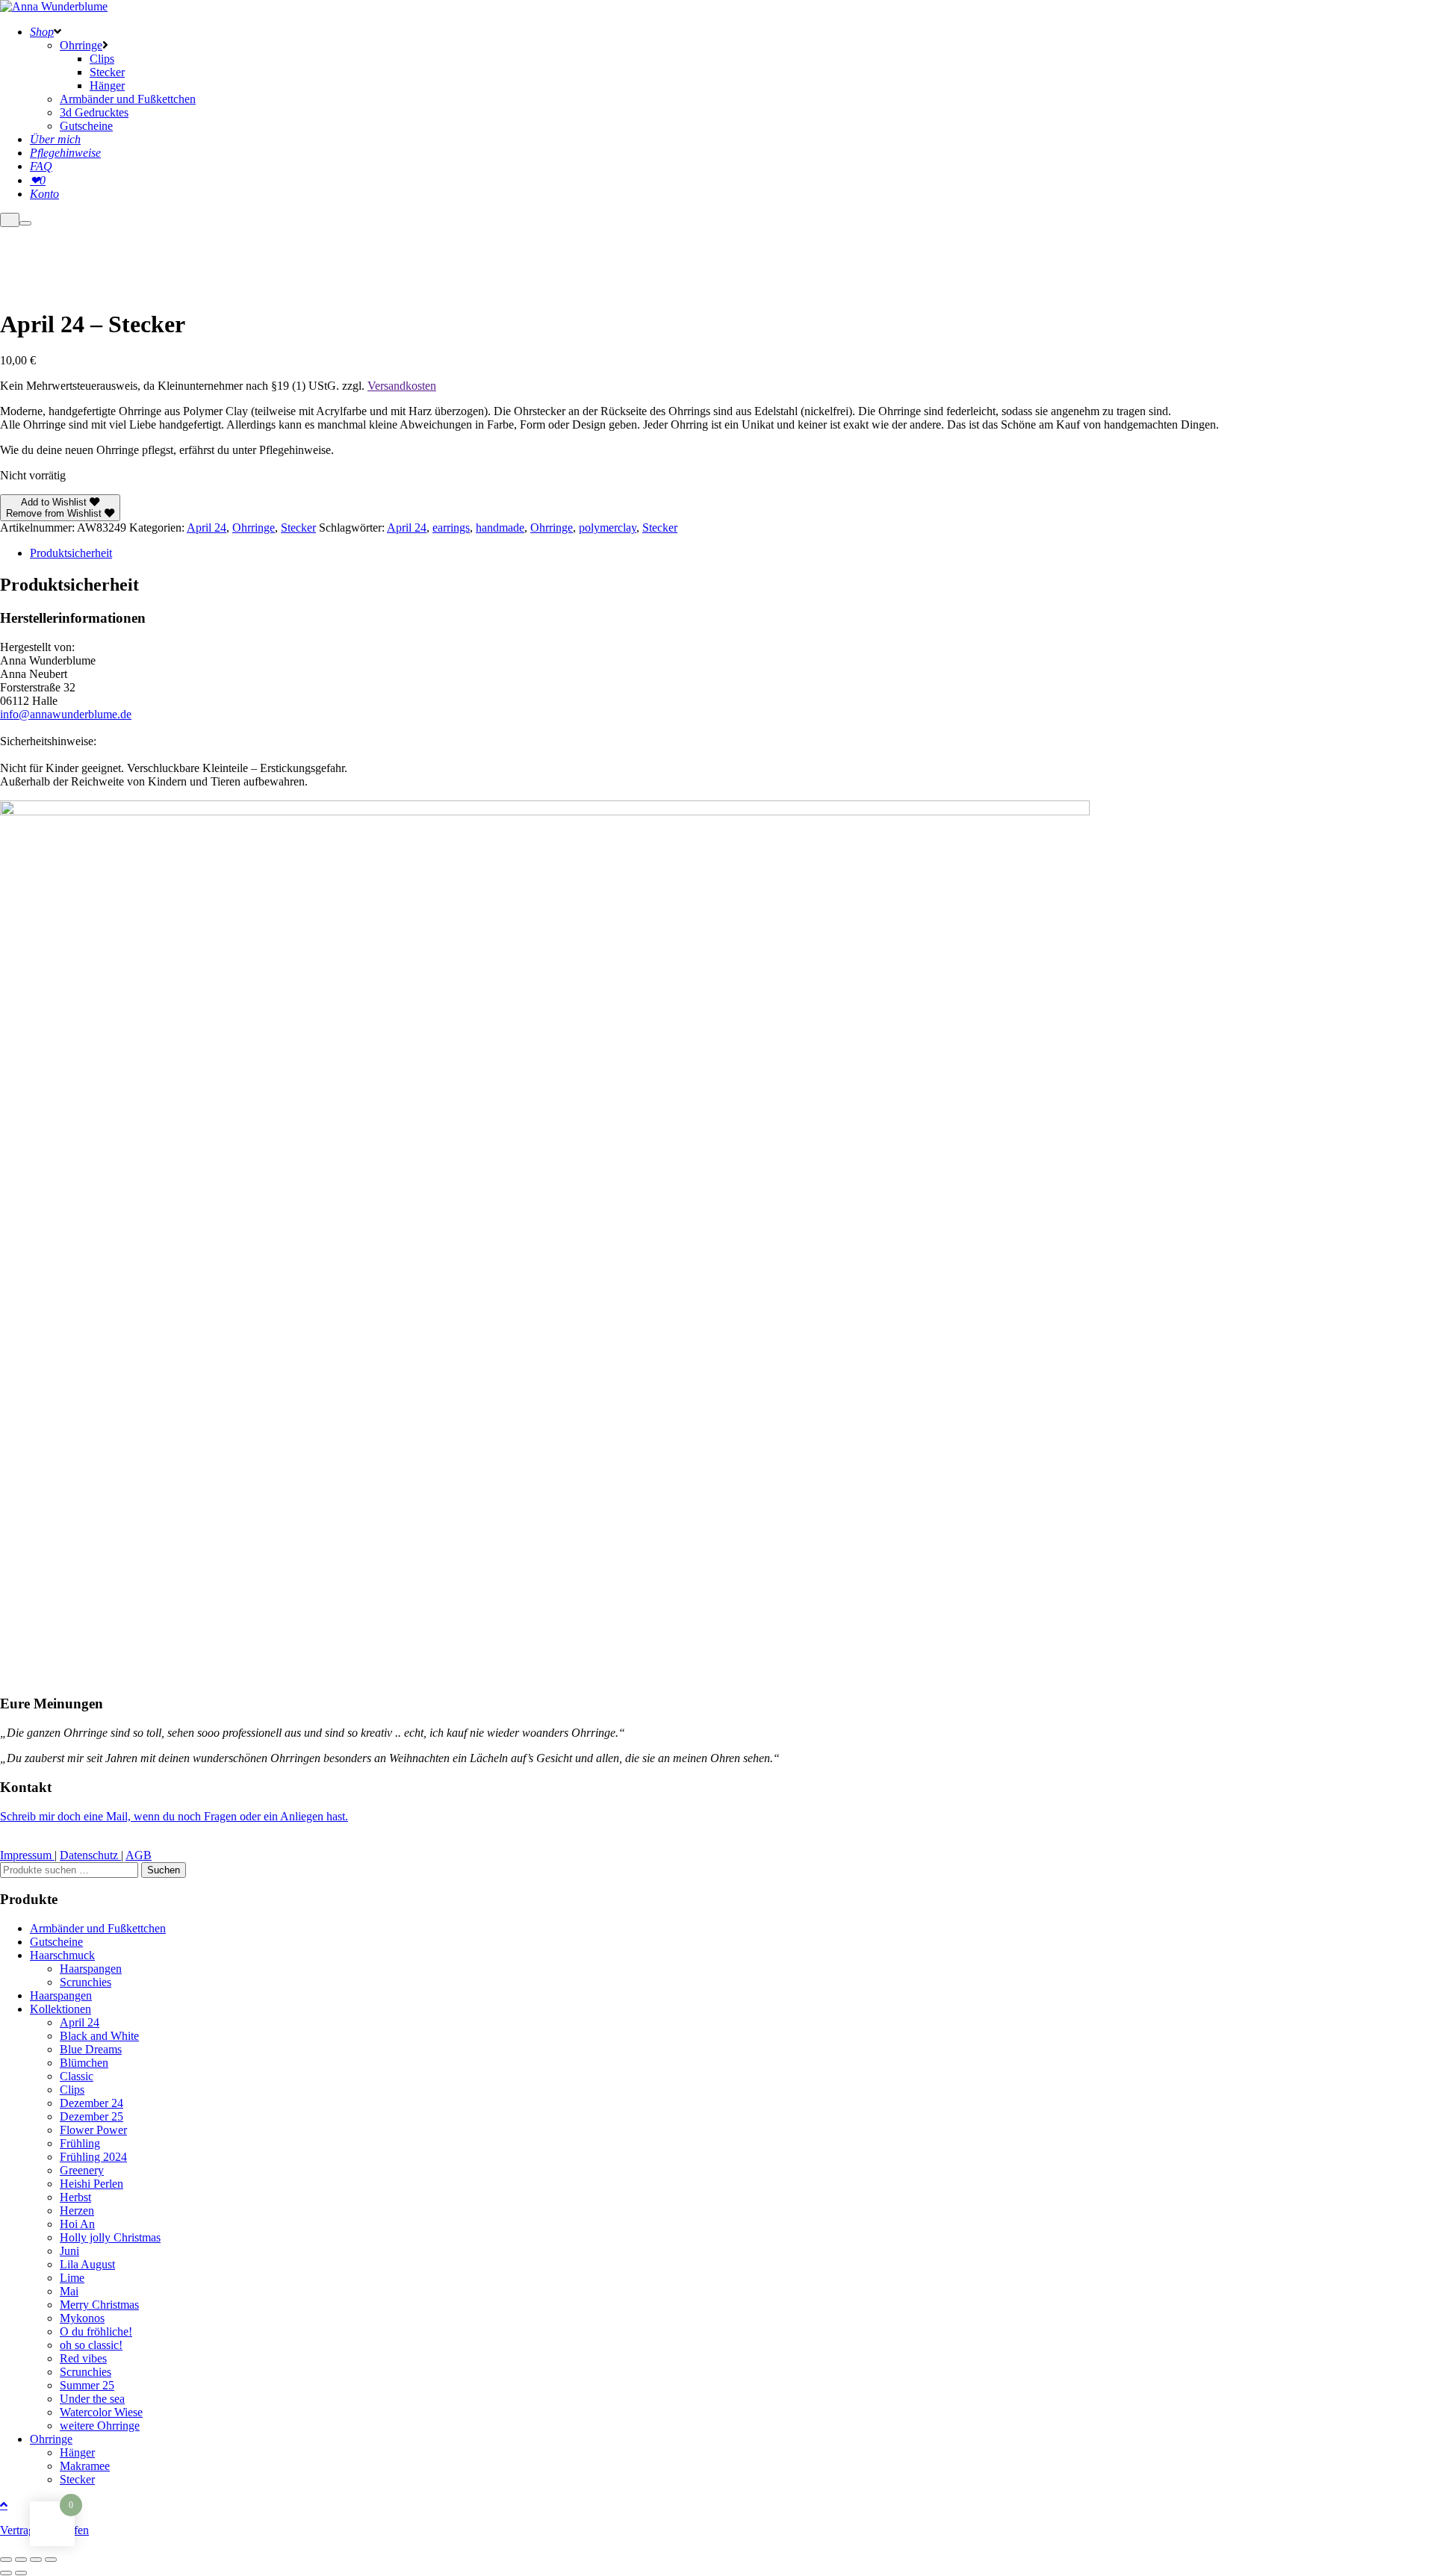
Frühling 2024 (93, 2157)
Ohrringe (254, 528)
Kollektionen (60, 2009)
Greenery (82, 2170)
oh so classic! (91, 2345)
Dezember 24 (91, 2103)
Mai (69, 2291)
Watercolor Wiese (101, 2412)
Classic (77, 2076)
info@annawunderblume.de (66, 714)
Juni (69, 2251)
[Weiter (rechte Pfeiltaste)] (21, 2573)
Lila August (87, 2264)
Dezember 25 (91, 2116)
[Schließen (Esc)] (51, 2560)
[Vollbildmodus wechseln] (21, 2560)
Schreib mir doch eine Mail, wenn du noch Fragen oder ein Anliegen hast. (174, 1816)
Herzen (77, 2211)
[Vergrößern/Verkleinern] (6, 2560)
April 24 (207, 528)
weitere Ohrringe (100, 2426)
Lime (72, 2278)
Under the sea (92, 2399)
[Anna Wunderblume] (54, 6)
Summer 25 (87, 2385)
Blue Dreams (91, 2049)
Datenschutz (90, 1855)
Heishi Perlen (91, 2184)
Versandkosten (402, 386)
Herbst (75, 2197)
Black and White (99, 2036)
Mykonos (82, 2318)
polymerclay (608, 528)
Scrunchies (86, 1982)
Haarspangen (91, 1969)
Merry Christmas (99, 2305)
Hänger (77, 2452)
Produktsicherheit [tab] (71, 553)
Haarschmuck (62, 1955)
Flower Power (93, 2130)
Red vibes (83, 2358)
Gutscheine (56, 1942)
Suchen (164, 1870)
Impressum (27, 1855)
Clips (72, 2090)
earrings (451, 528)
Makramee (85, 2466)
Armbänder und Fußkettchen (98, 1928)
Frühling (80, 2143)
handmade (500, 528)
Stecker (298, 528)
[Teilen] (36, 2560)
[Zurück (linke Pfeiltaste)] (6, 2573)
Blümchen (84, 2063)
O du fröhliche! (96, 2331)
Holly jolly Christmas (110, 2237)
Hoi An (77, 2224)
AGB (139, 1855)
